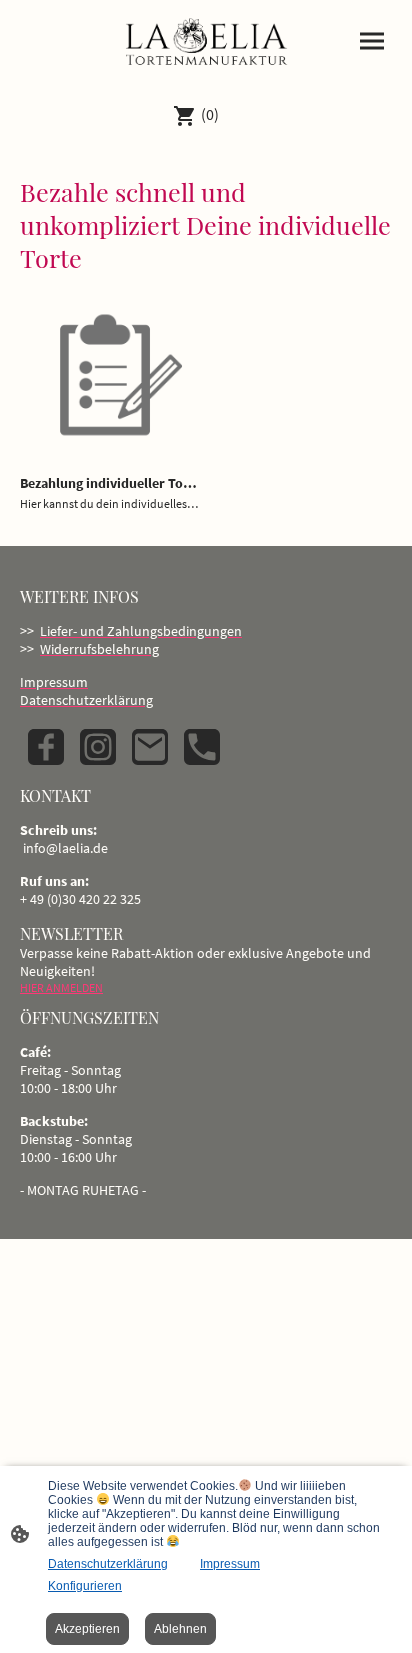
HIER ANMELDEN (61, 987)
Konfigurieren (85, 1586)
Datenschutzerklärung (108, 1564)
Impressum (230, 1564)
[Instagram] (98, 747)
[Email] (150, 747)
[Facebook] (46, 747)
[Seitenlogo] (206, 43)
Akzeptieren (87, 1629)
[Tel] (202, 747)
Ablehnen (180, 1629)
